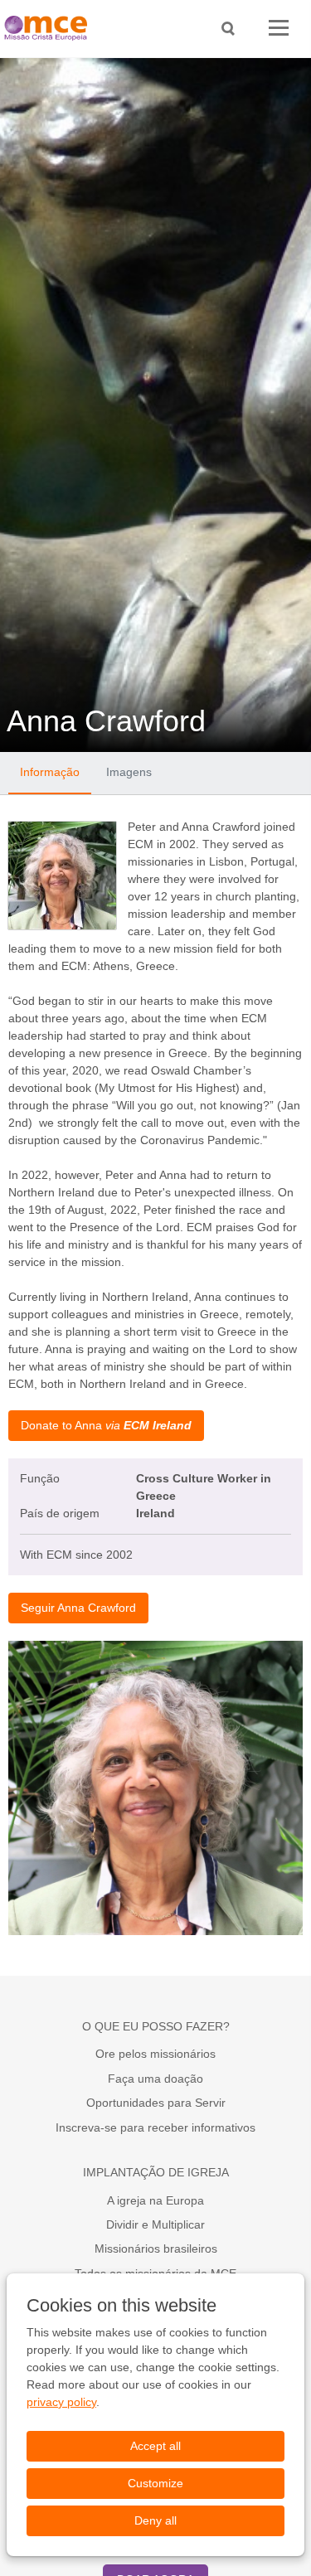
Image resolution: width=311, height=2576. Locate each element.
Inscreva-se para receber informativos (155, 2127)
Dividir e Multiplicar (155, 2224)
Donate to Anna (106, 1425)
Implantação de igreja (156, 2172)
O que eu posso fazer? (156, 2026)
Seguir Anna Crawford (78, 1608)
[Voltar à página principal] (50, 29)
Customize (155, 2483)
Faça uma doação (155, 2079)
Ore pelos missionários (155, 2054)
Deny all (155, 2520)
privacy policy (61, 2402)
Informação (50, 772)
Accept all (155, 2446)
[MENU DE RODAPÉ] (279, 29)
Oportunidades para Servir (156, 2103)
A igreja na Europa (155, 2200)
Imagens (129, 772)
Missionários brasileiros (156, 2249)
